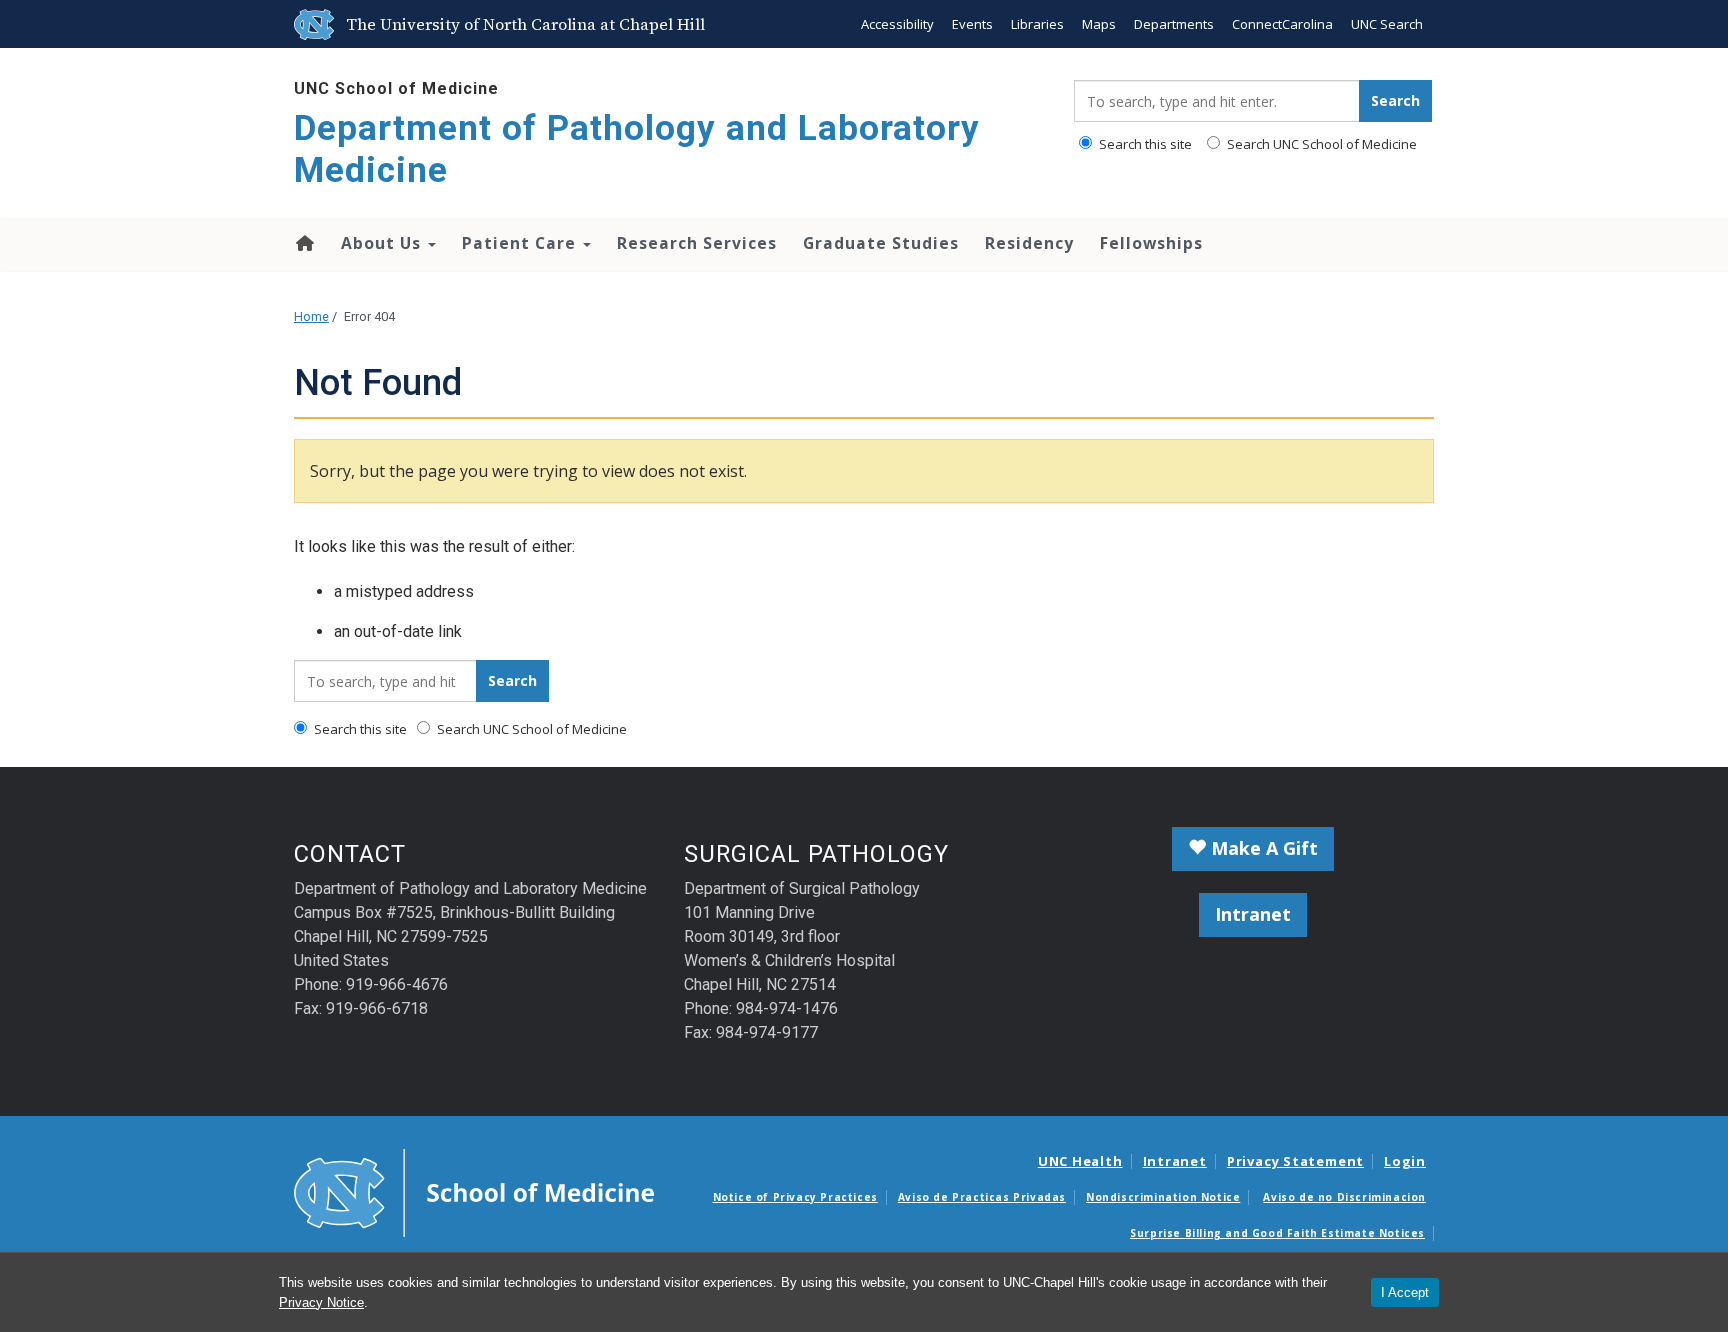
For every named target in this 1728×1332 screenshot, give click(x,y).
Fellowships (1151, 243)
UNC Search (1387, 24)
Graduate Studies (881, 243)
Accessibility (897, 24)
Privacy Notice (321, 1302)
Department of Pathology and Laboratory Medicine (637, 149)
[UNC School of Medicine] (474, 1192)
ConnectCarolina (1282, 24)
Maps (1099, 24)
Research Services (697, 243)
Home (303, 243)
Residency (1029, 243)
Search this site (1144, 144)
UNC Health (1080, 1161)
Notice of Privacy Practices (795, 1197)
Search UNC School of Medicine (1320, 144)
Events (972, 24)
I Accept (1405, 1292)
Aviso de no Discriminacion (1344, 1197)
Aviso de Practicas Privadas (982, 1197)
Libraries (1037, 24)
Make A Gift (1262, 848)
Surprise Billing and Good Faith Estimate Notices (1277, 1233)
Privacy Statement (1295, 1161)
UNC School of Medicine (396, 88)
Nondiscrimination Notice (1163, 1197)
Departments (1174, 24)
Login (1405, 1161)
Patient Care (521, 243)
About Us (383, 243)
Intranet (1253, 914)
